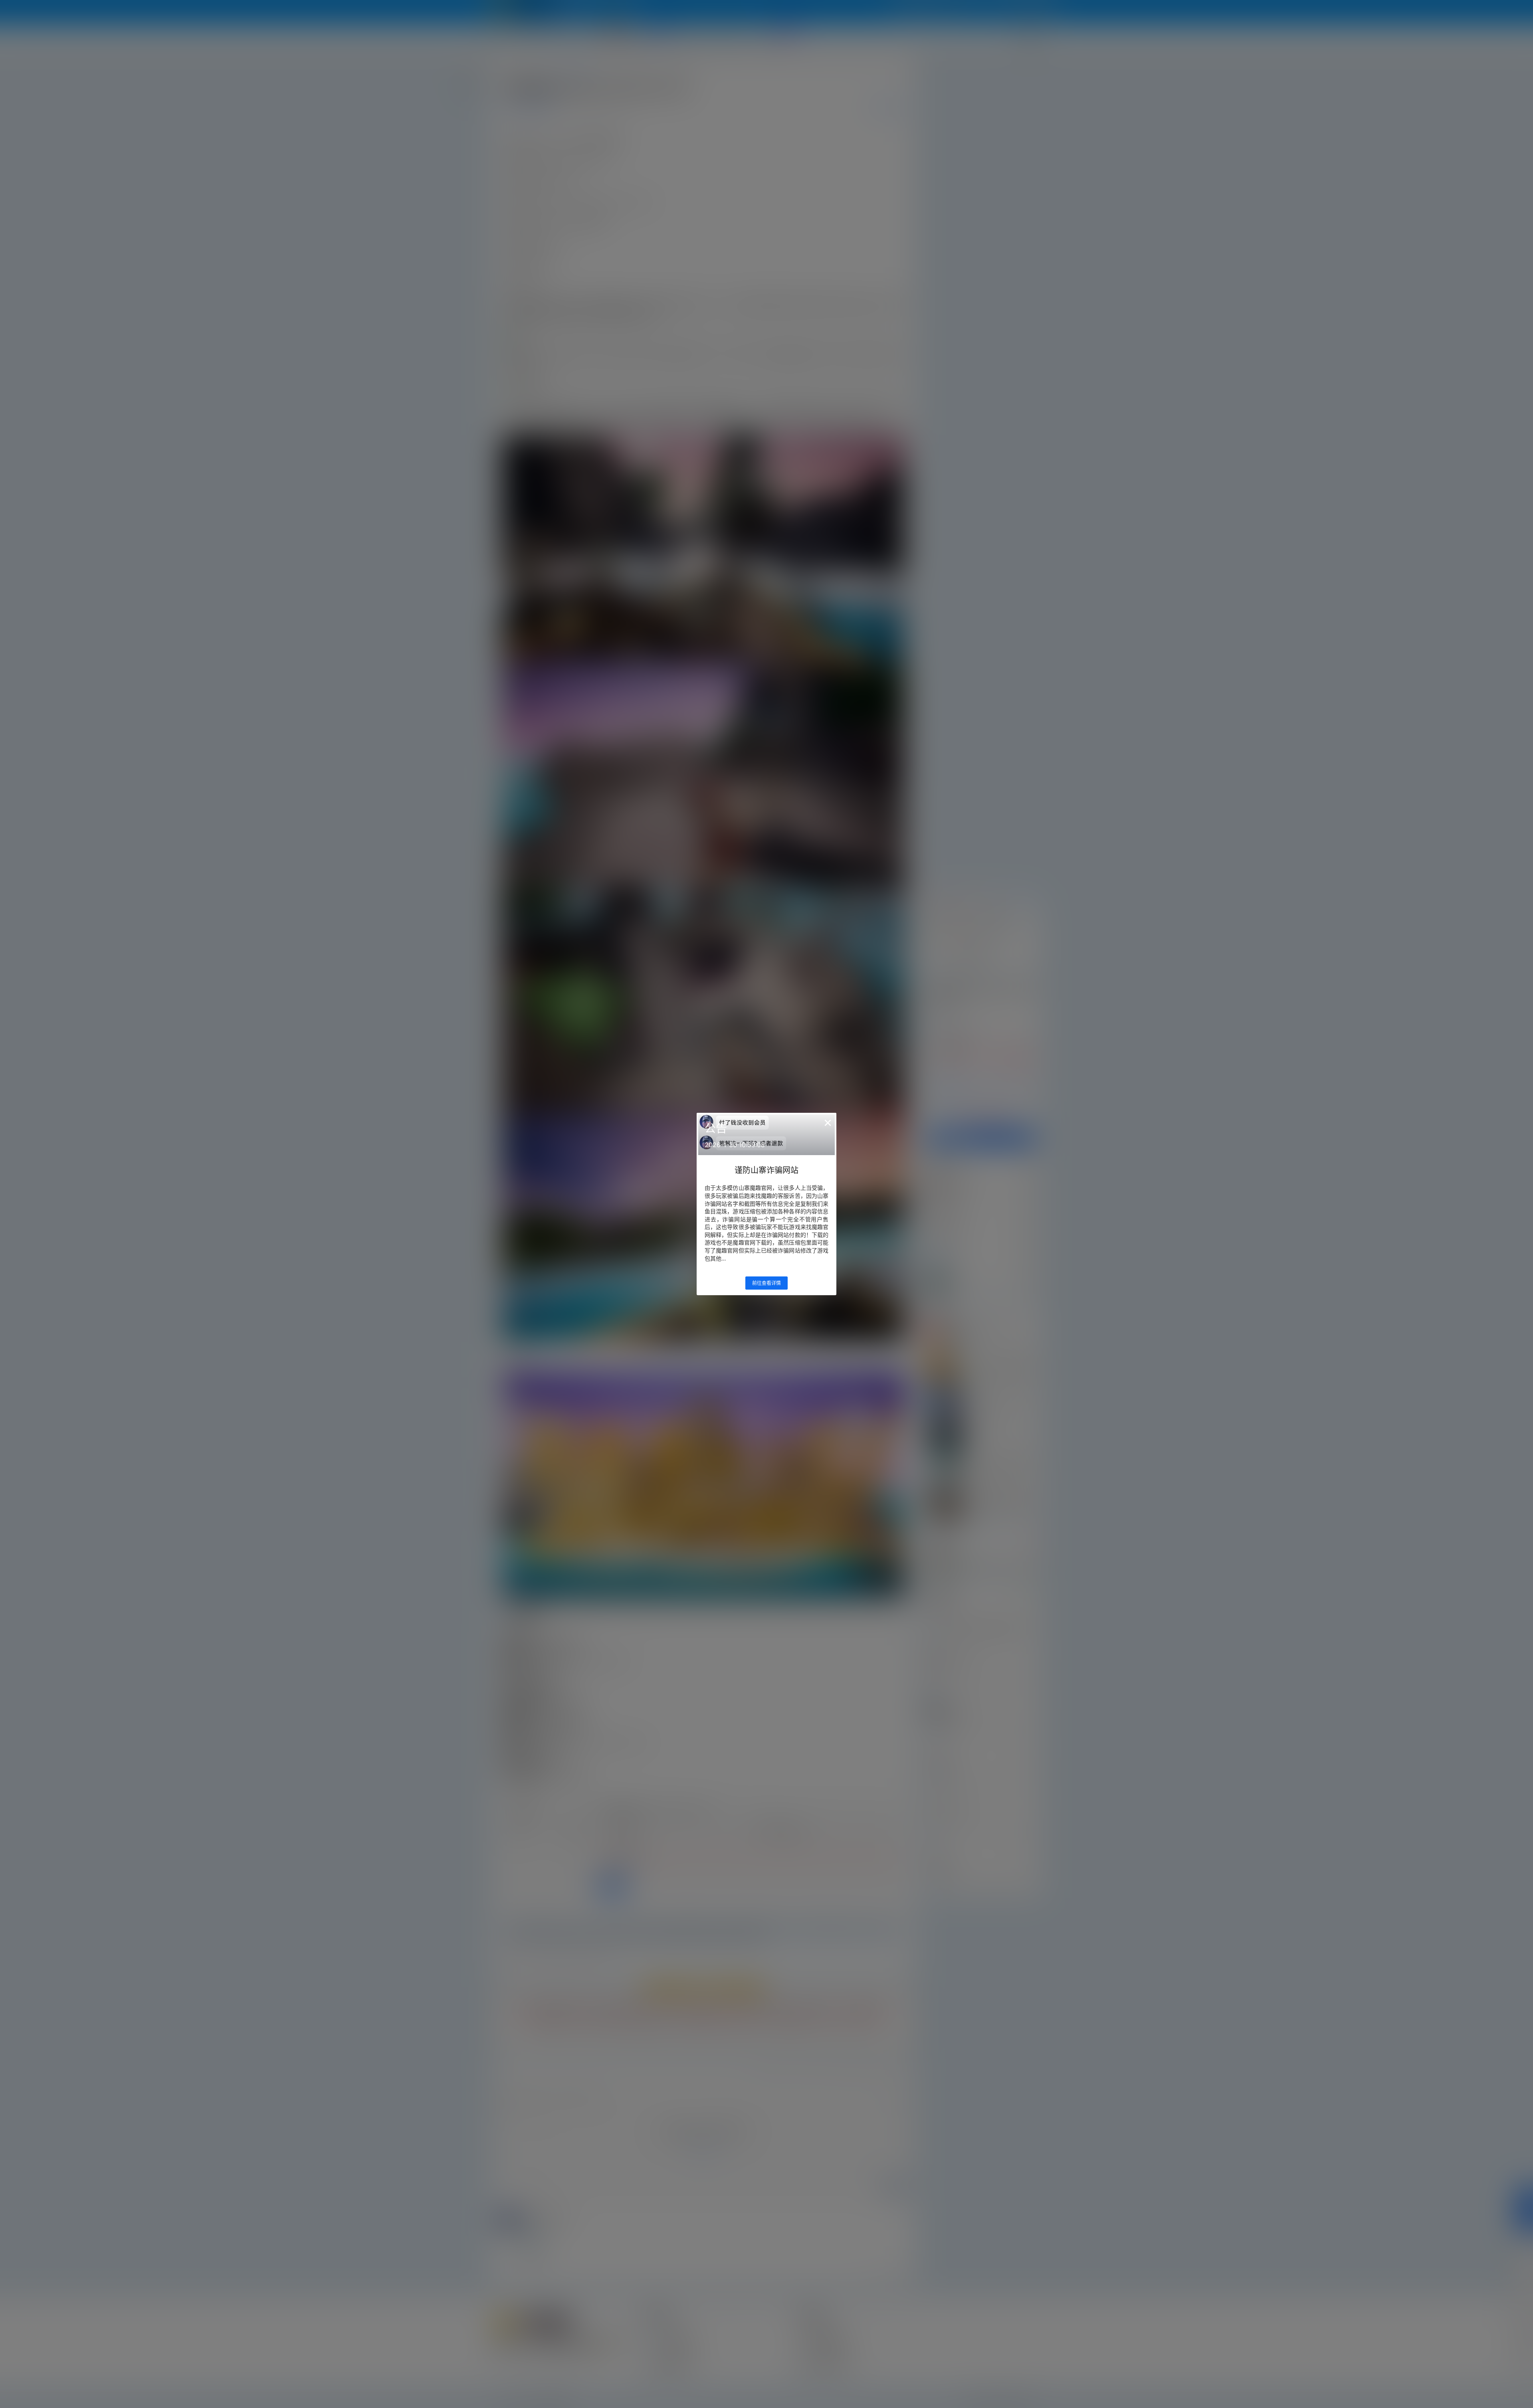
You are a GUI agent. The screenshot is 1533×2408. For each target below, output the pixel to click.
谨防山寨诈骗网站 (766, 1170)
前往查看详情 (766, 1283)
